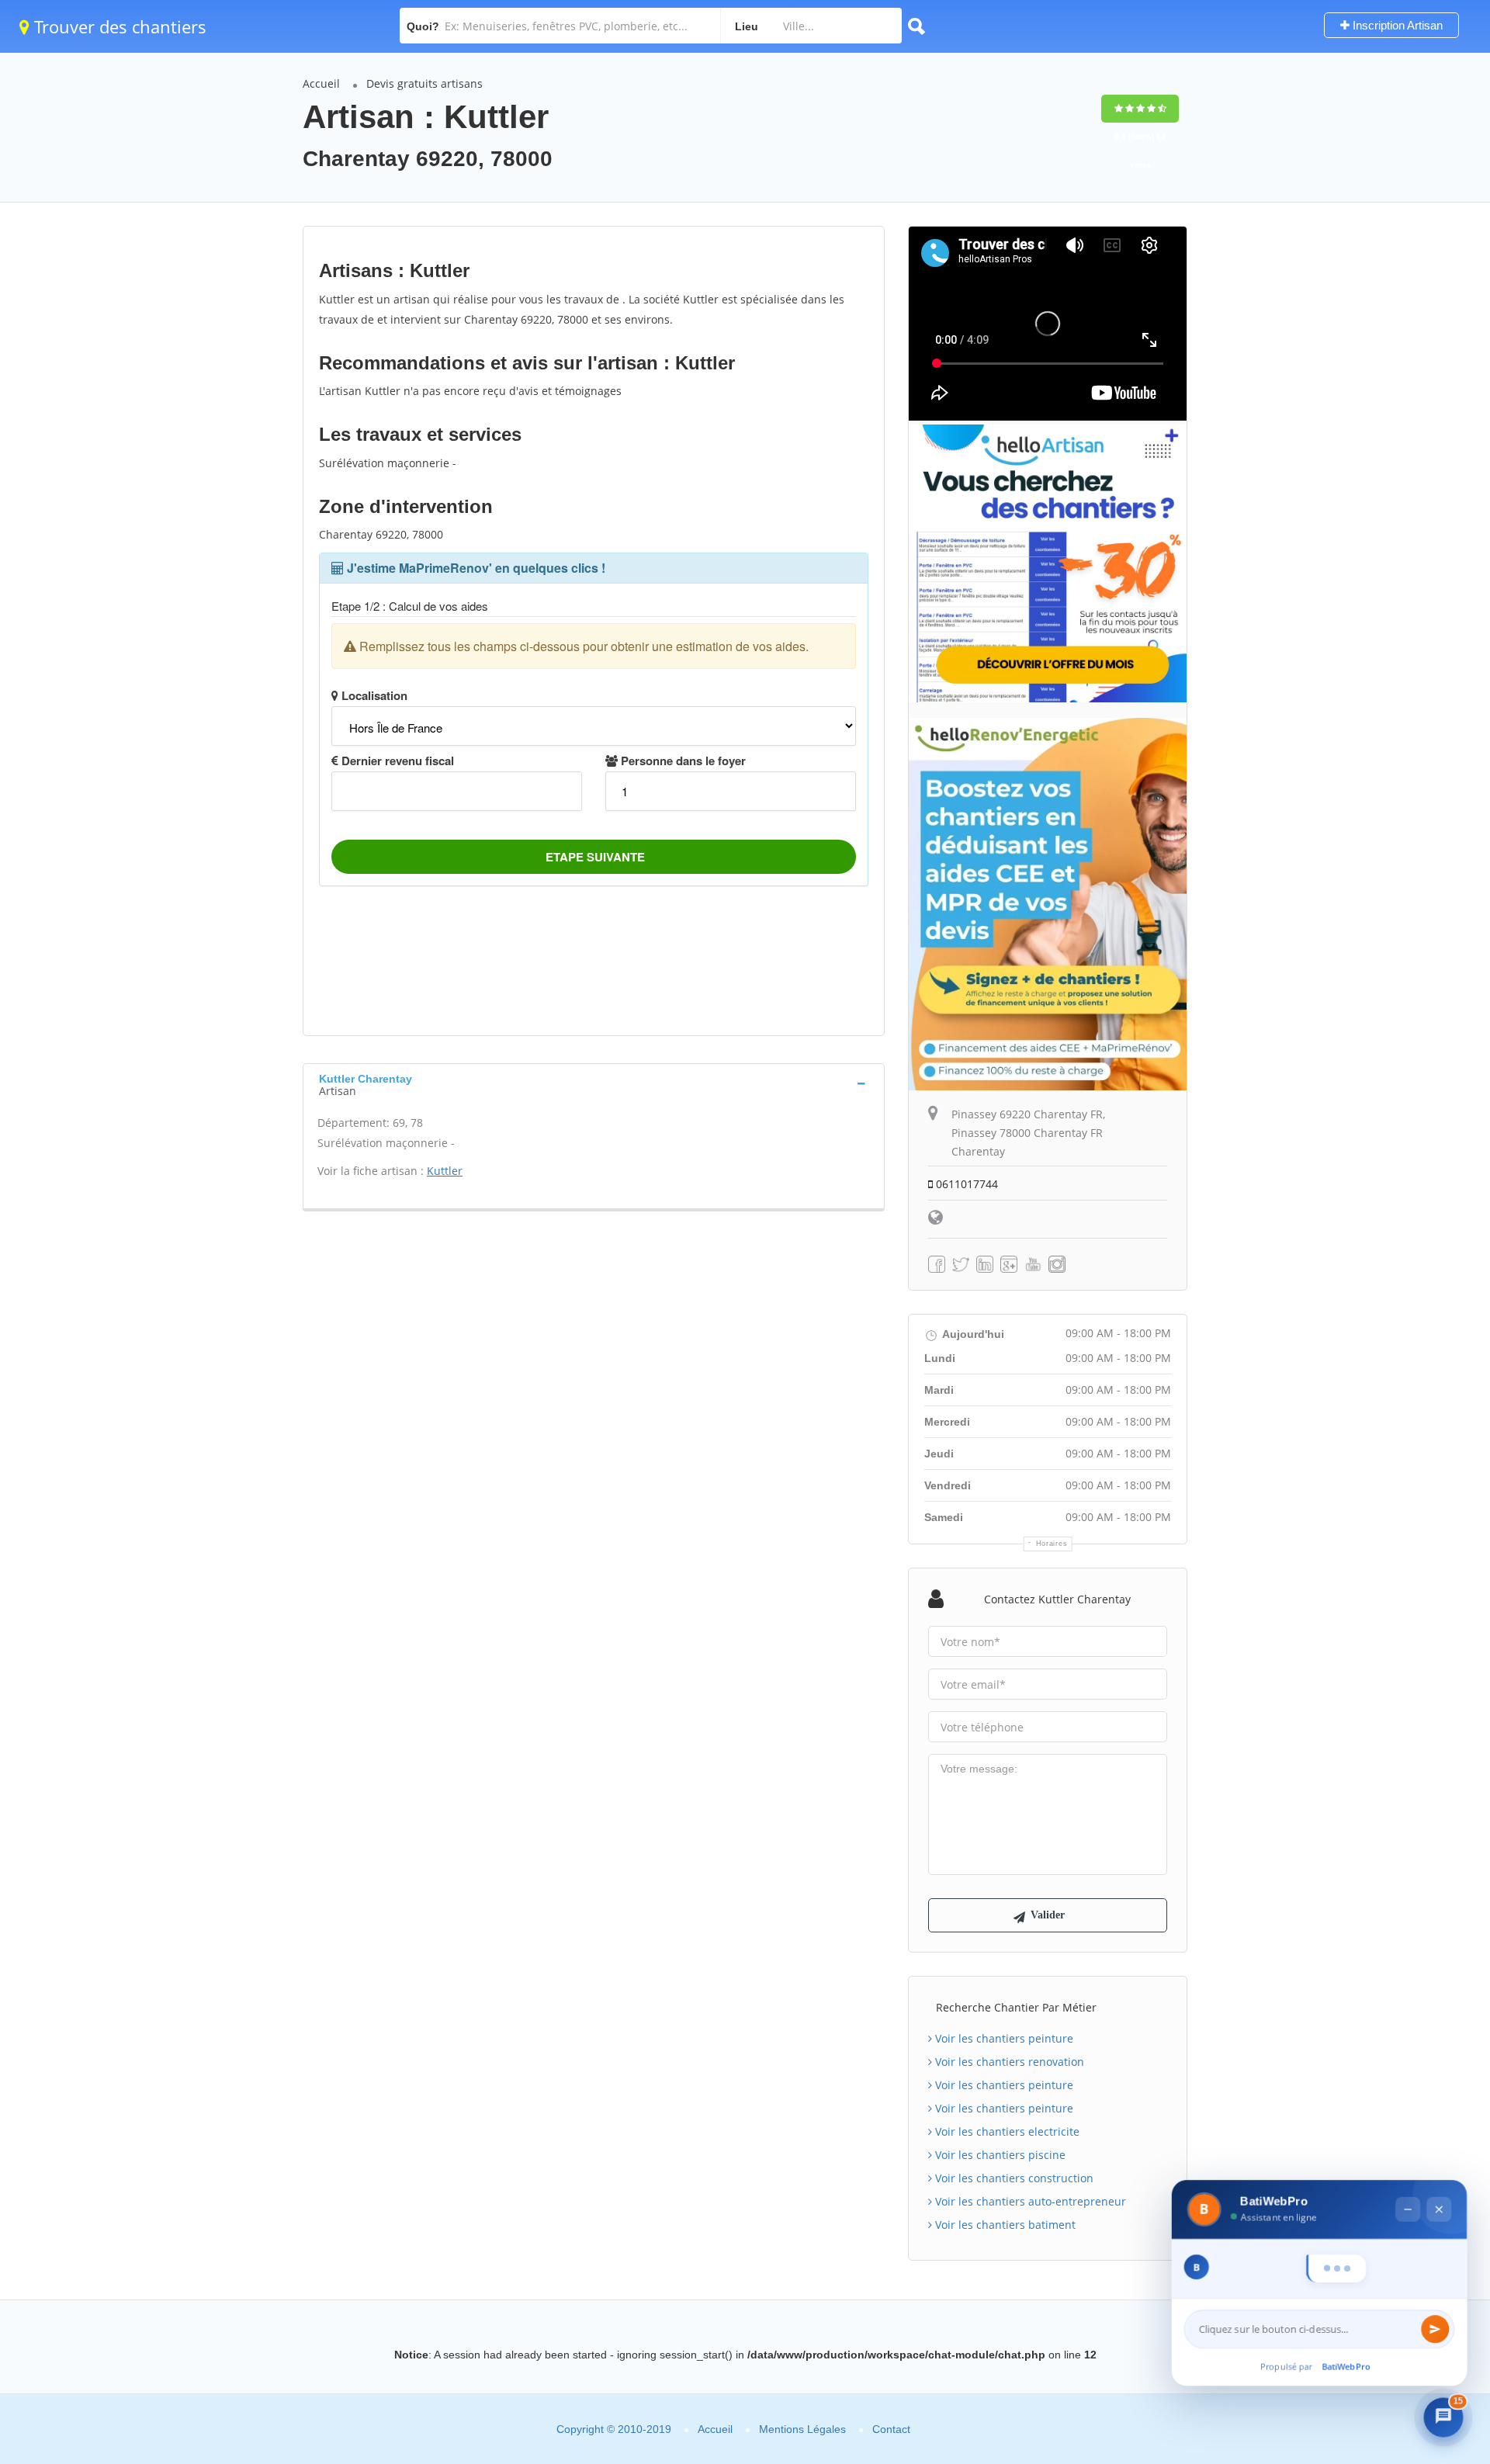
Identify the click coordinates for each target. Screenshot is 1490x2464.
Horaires (1052, 1544)
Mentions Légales (802, 2429)
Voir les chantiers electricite (1006, 2131)
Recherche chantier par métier (1016, 2007)
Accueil (321, 83)
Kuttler (445, 1171)
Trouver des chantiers (118, 26)
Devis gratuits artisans (424, 83)
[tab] (594, 1083)
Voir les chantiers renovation (1008, 2062)
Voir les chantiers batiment (1004, 2225)
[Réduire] (1408, 2176)
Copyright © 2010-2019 (614, 2429)
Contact (891, 2429)
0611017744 (965, 1184)
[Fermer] (1439, 2176)
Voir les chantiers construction (1013, 2178)
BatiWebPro (1346, 2367)
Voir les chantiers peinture (1003, 2038)
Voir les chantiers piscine (999, 2155)
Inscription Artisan (1396, 25)
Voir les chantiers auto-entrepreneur (1029, 2201)
